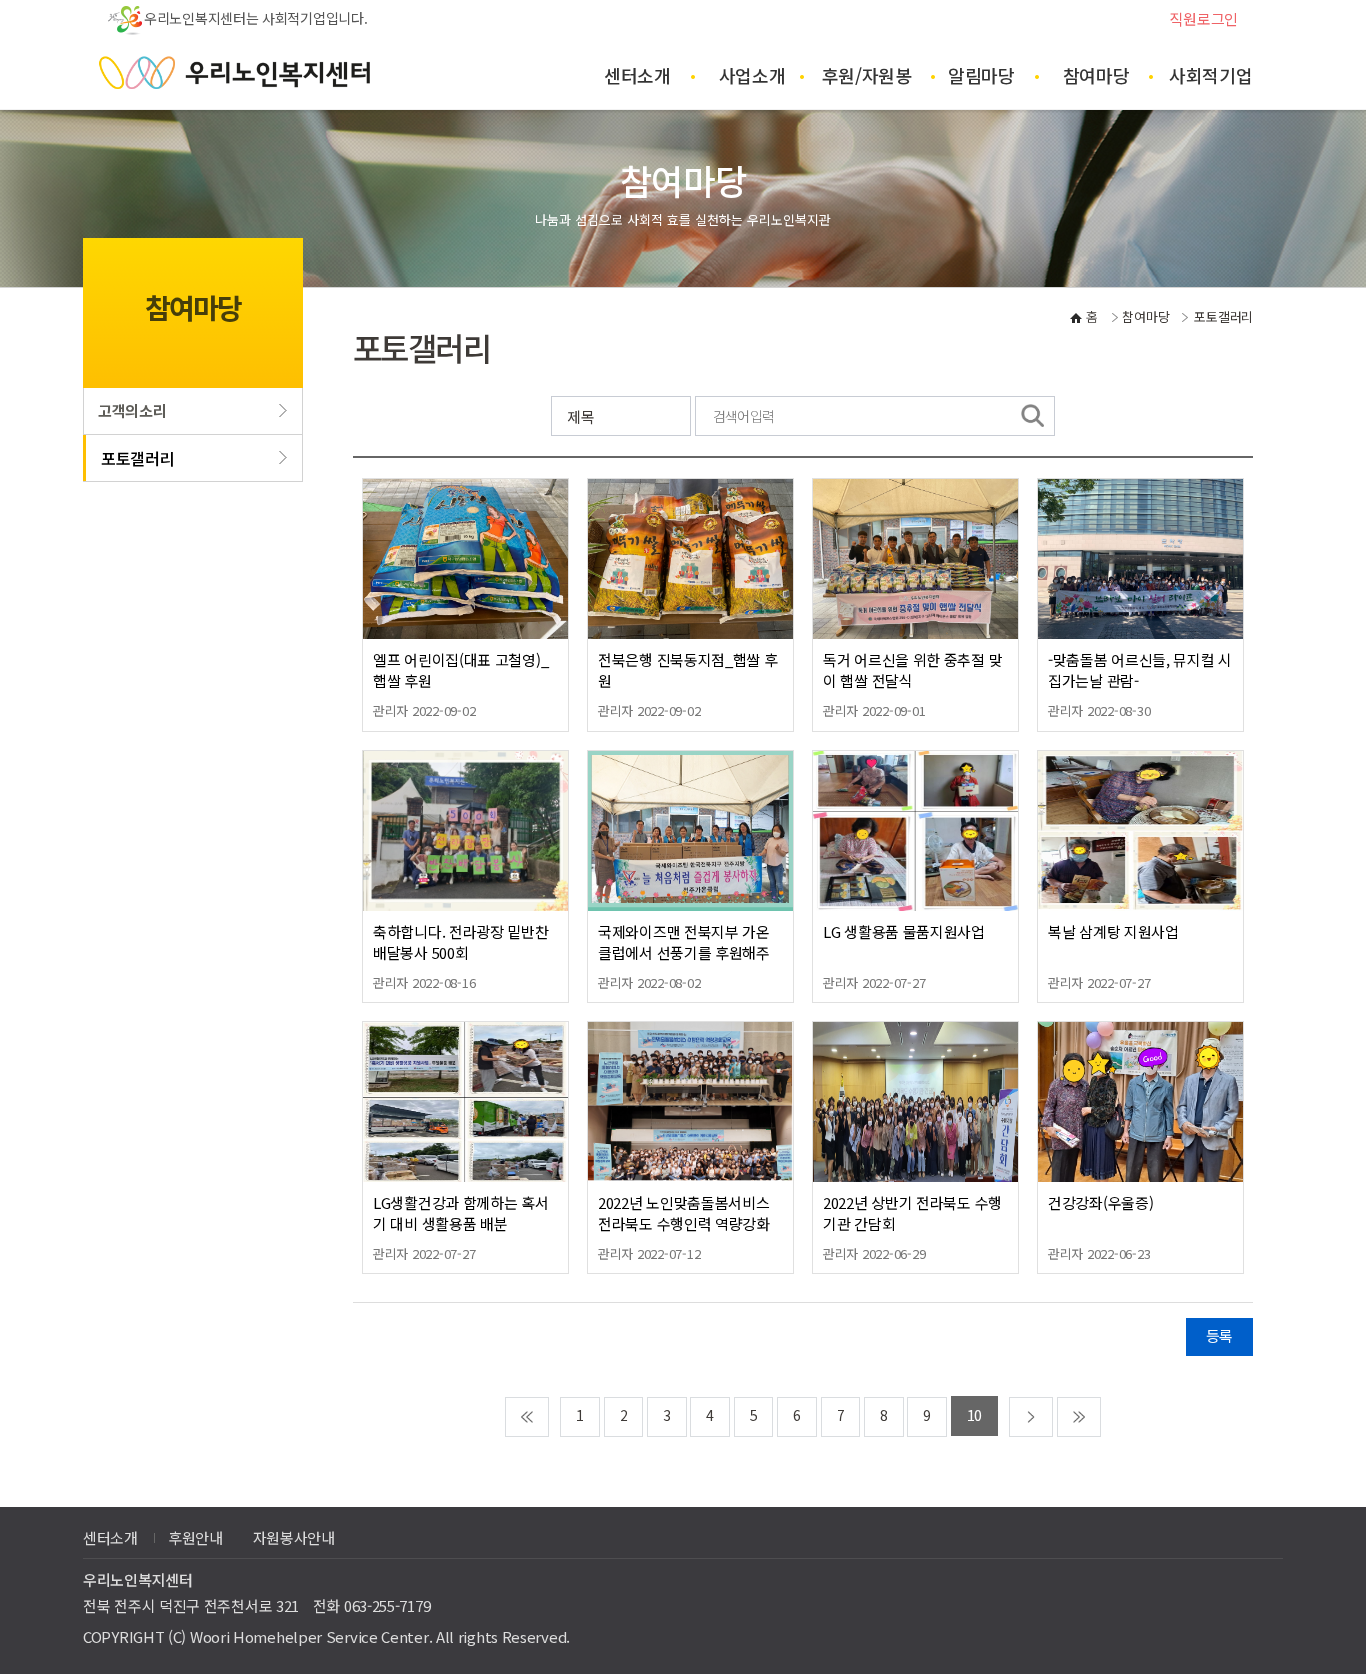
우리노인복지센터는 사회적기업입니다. (255, 18)
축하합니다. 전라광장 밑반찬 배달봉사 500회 (461, 942)
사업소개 (752, 75)
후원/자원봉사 (867, 86)
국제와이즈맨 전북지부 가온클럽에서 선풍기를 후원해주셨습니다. (684, 952)
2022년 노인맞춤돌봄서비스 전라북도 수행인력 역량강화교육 (684, 1223)
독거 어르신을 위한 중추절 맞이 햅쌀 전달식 (912, 670)
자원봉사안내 (294, 1537)
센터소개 (637, 75)
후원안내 (195, 1537)
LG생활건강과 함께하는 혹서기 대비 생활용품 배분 (461, 1213)
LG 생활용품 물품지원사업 (904, 931)
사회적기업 (1211, 75)
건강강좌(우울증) (1100, 1202)
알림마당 (981, 75)
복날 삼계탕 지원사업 (1113, 931)
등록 (1219, 1335)
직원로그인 (1203, 18)
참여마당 (1096, 75)
